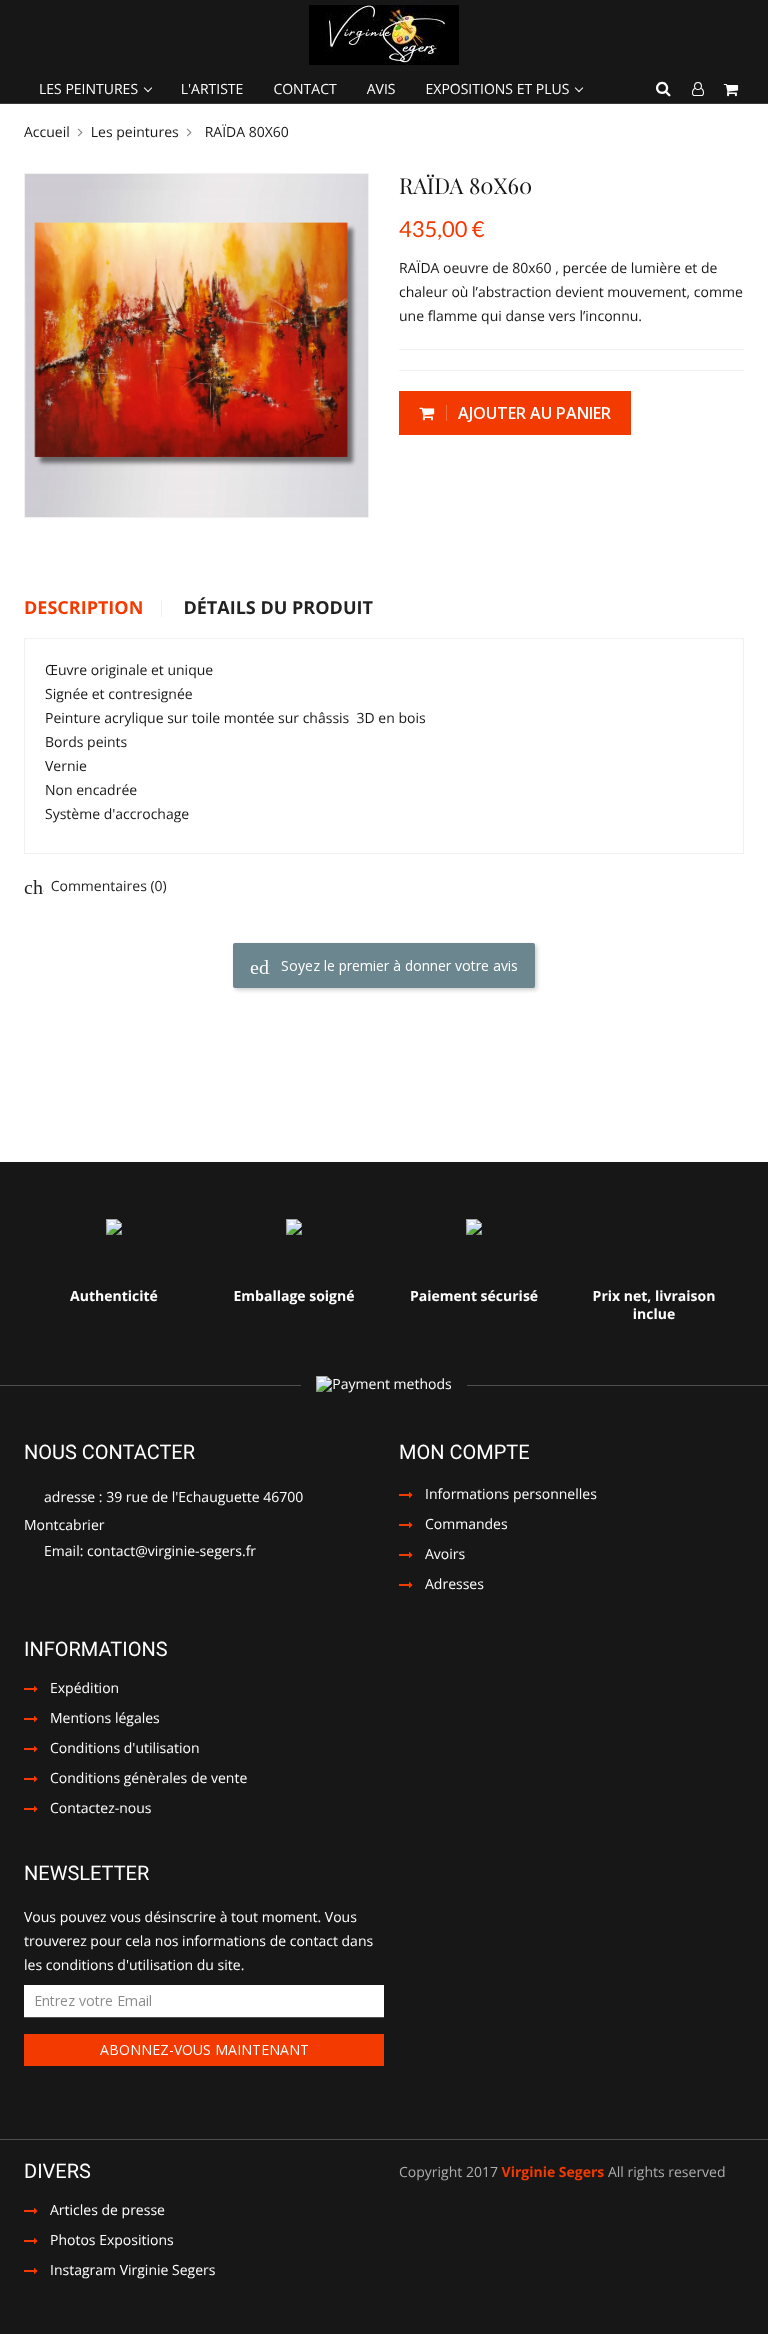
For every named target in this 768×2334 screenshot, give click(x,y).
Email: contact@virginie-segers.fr (148, 1551)
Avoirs (445, 1556)
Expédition (84, 1690)
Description (83, 609)
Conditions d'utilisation (125, 1750)
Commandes (466, 1526)
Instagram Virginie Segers (119, 2272)
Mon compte (464, 1452)
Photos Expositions (99, 2242)
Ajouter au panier (532, 413)
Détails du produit (277, 609)
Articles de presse (94, 2212)
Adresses (454, 1586)
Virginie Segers (553, 2172)
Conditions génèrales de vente (148, 1780)
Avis (381, 89)
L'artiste (212, 89)
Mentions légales (105, 1720)
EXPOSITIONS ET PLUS (500, 89)
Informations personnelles (511, 1496)
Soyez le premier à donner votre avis (397, 965)
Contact (304, 89)
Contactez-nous (101, 1810)
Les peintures (90, 89)
